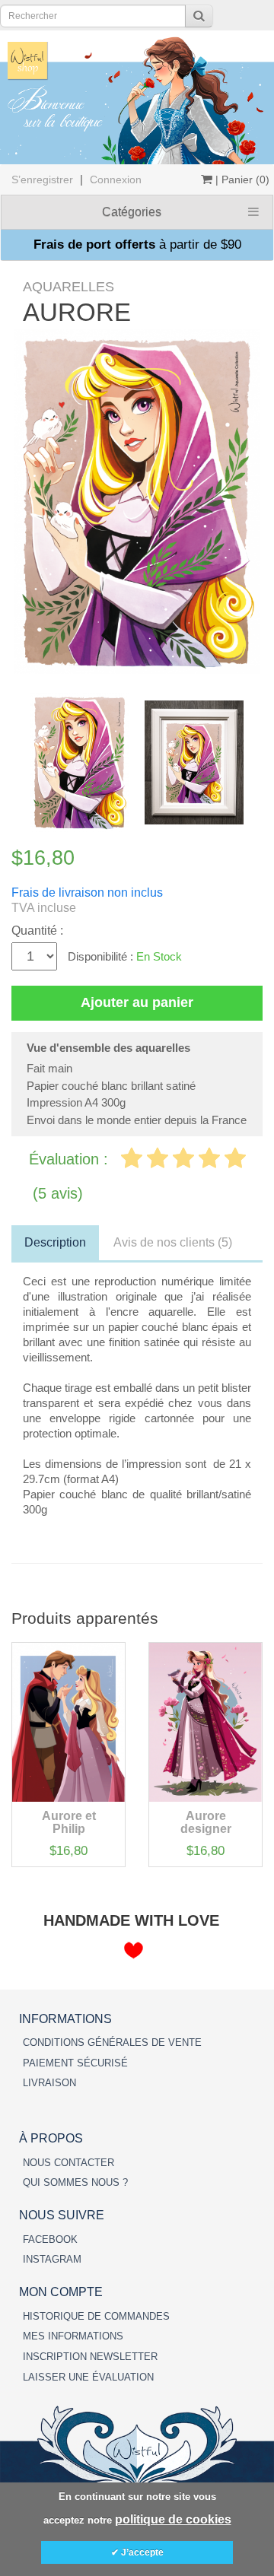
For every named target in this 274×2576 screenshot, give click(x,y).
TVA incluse (44, 908)
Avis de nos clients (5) (173, 1242)
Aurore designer (206, 1823)
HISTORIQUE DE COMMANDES (96, 2316)
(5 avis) (58, 1193)
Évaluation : (71, 1159)
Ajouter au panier (137, 1002)
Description (55, 1242)
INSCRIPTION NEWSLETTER (90, 2357)
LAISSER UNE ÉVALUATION (88, 2377)
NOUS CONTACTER (68, 2163)
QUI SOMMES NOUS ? (75, 2182)
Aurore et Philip (69, 1823)
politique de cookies (173, 2519)
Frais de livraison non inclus (87, 893)
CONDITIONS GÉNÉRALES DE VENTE (112, 2042)
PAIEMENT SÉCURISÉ (75, 2063)
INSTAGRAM (52, 2259)
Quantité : (37, 931)
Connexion (116, 179)
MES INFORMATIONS (73, 2336)
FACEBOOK (50, 2239)
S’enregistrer (42, 179)
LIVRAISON (49, 2083)
